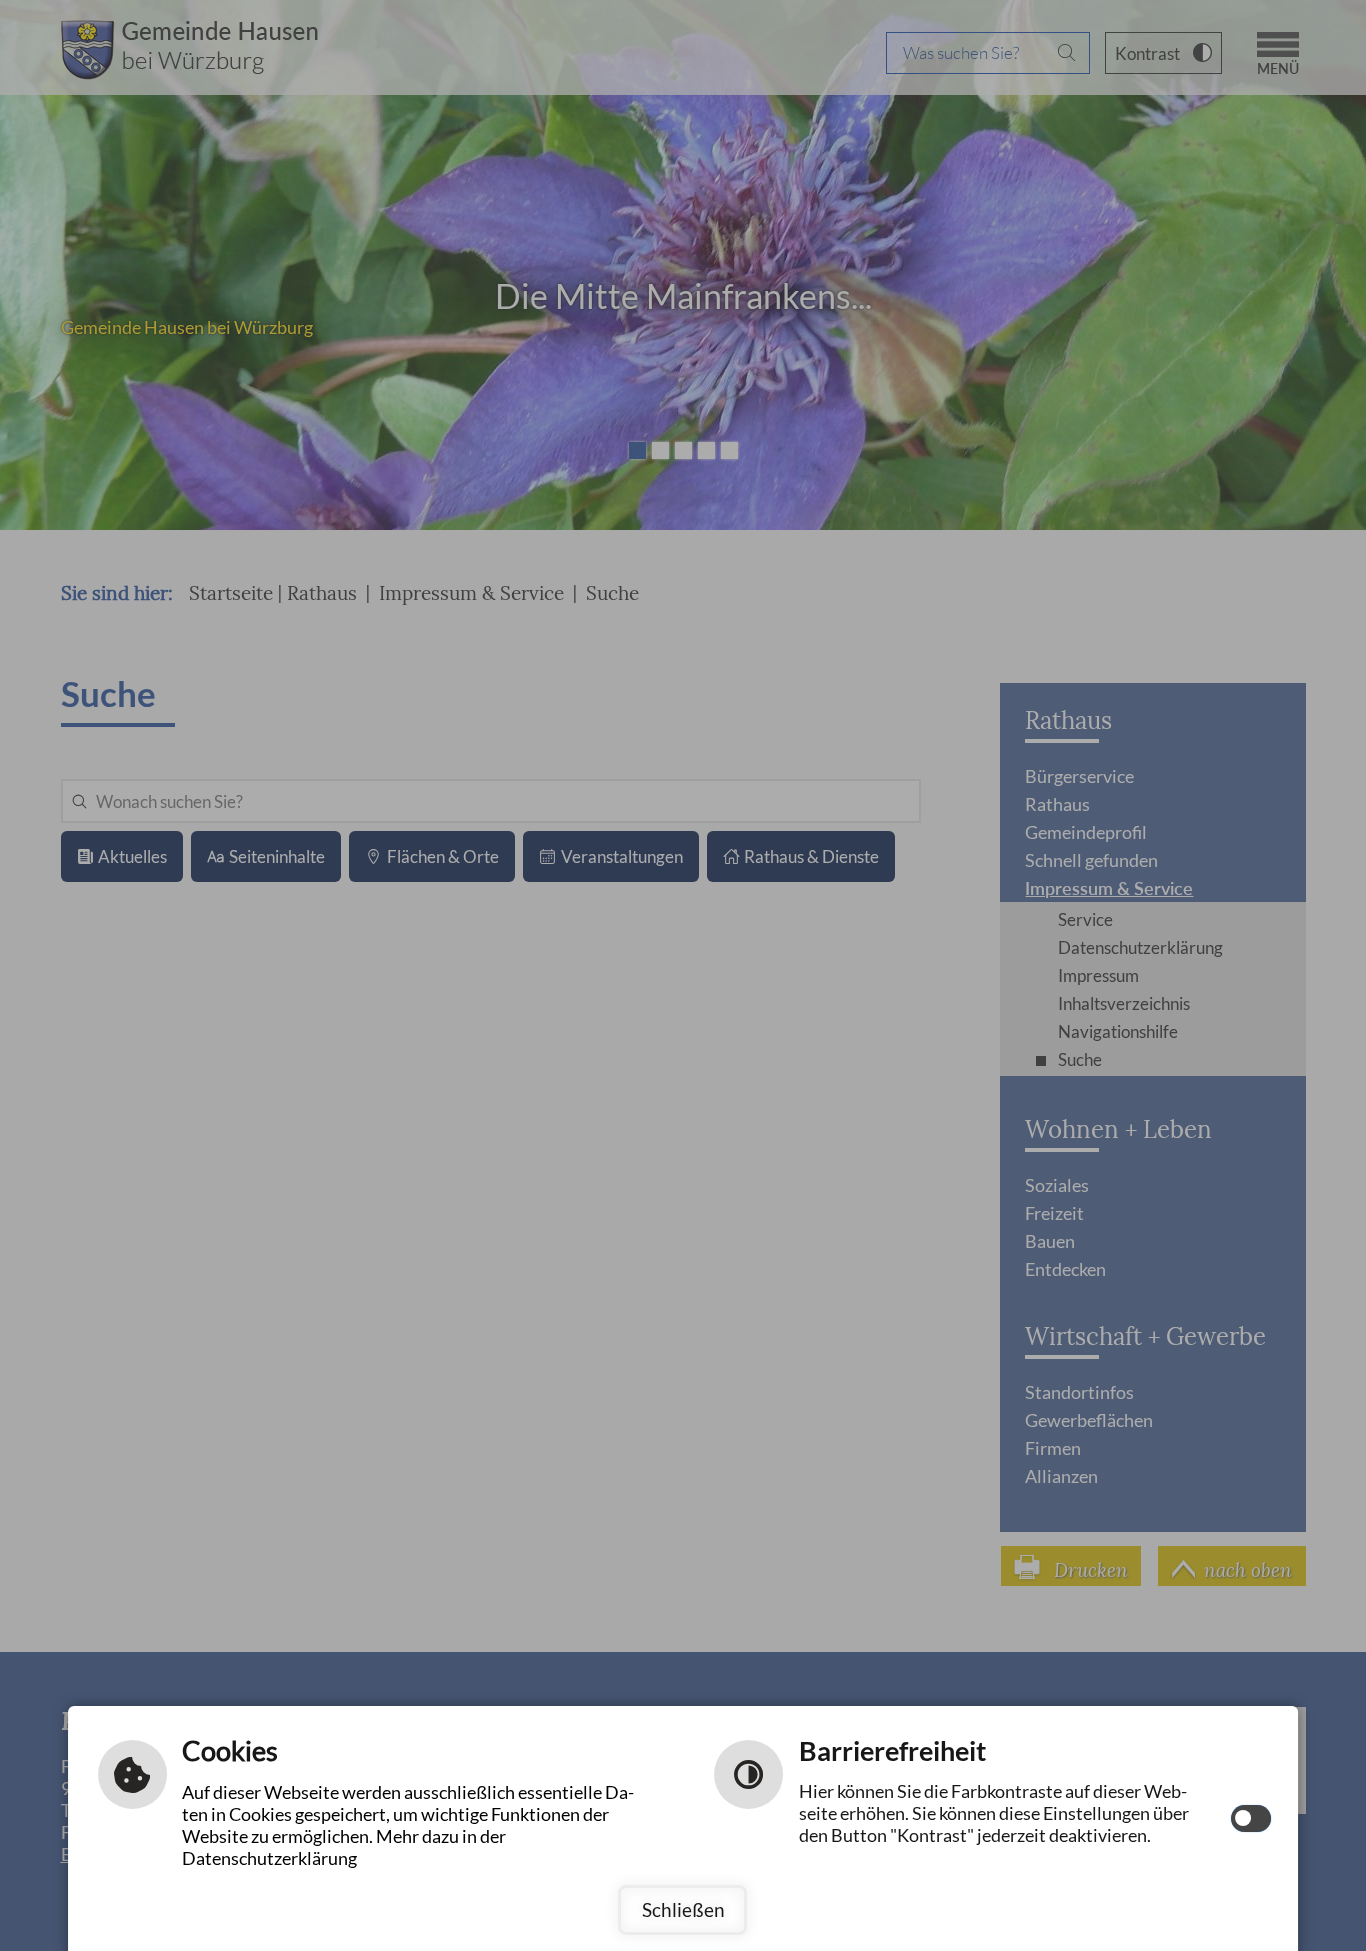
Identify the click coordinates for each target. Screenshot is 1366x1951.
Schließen (683, 1909)
